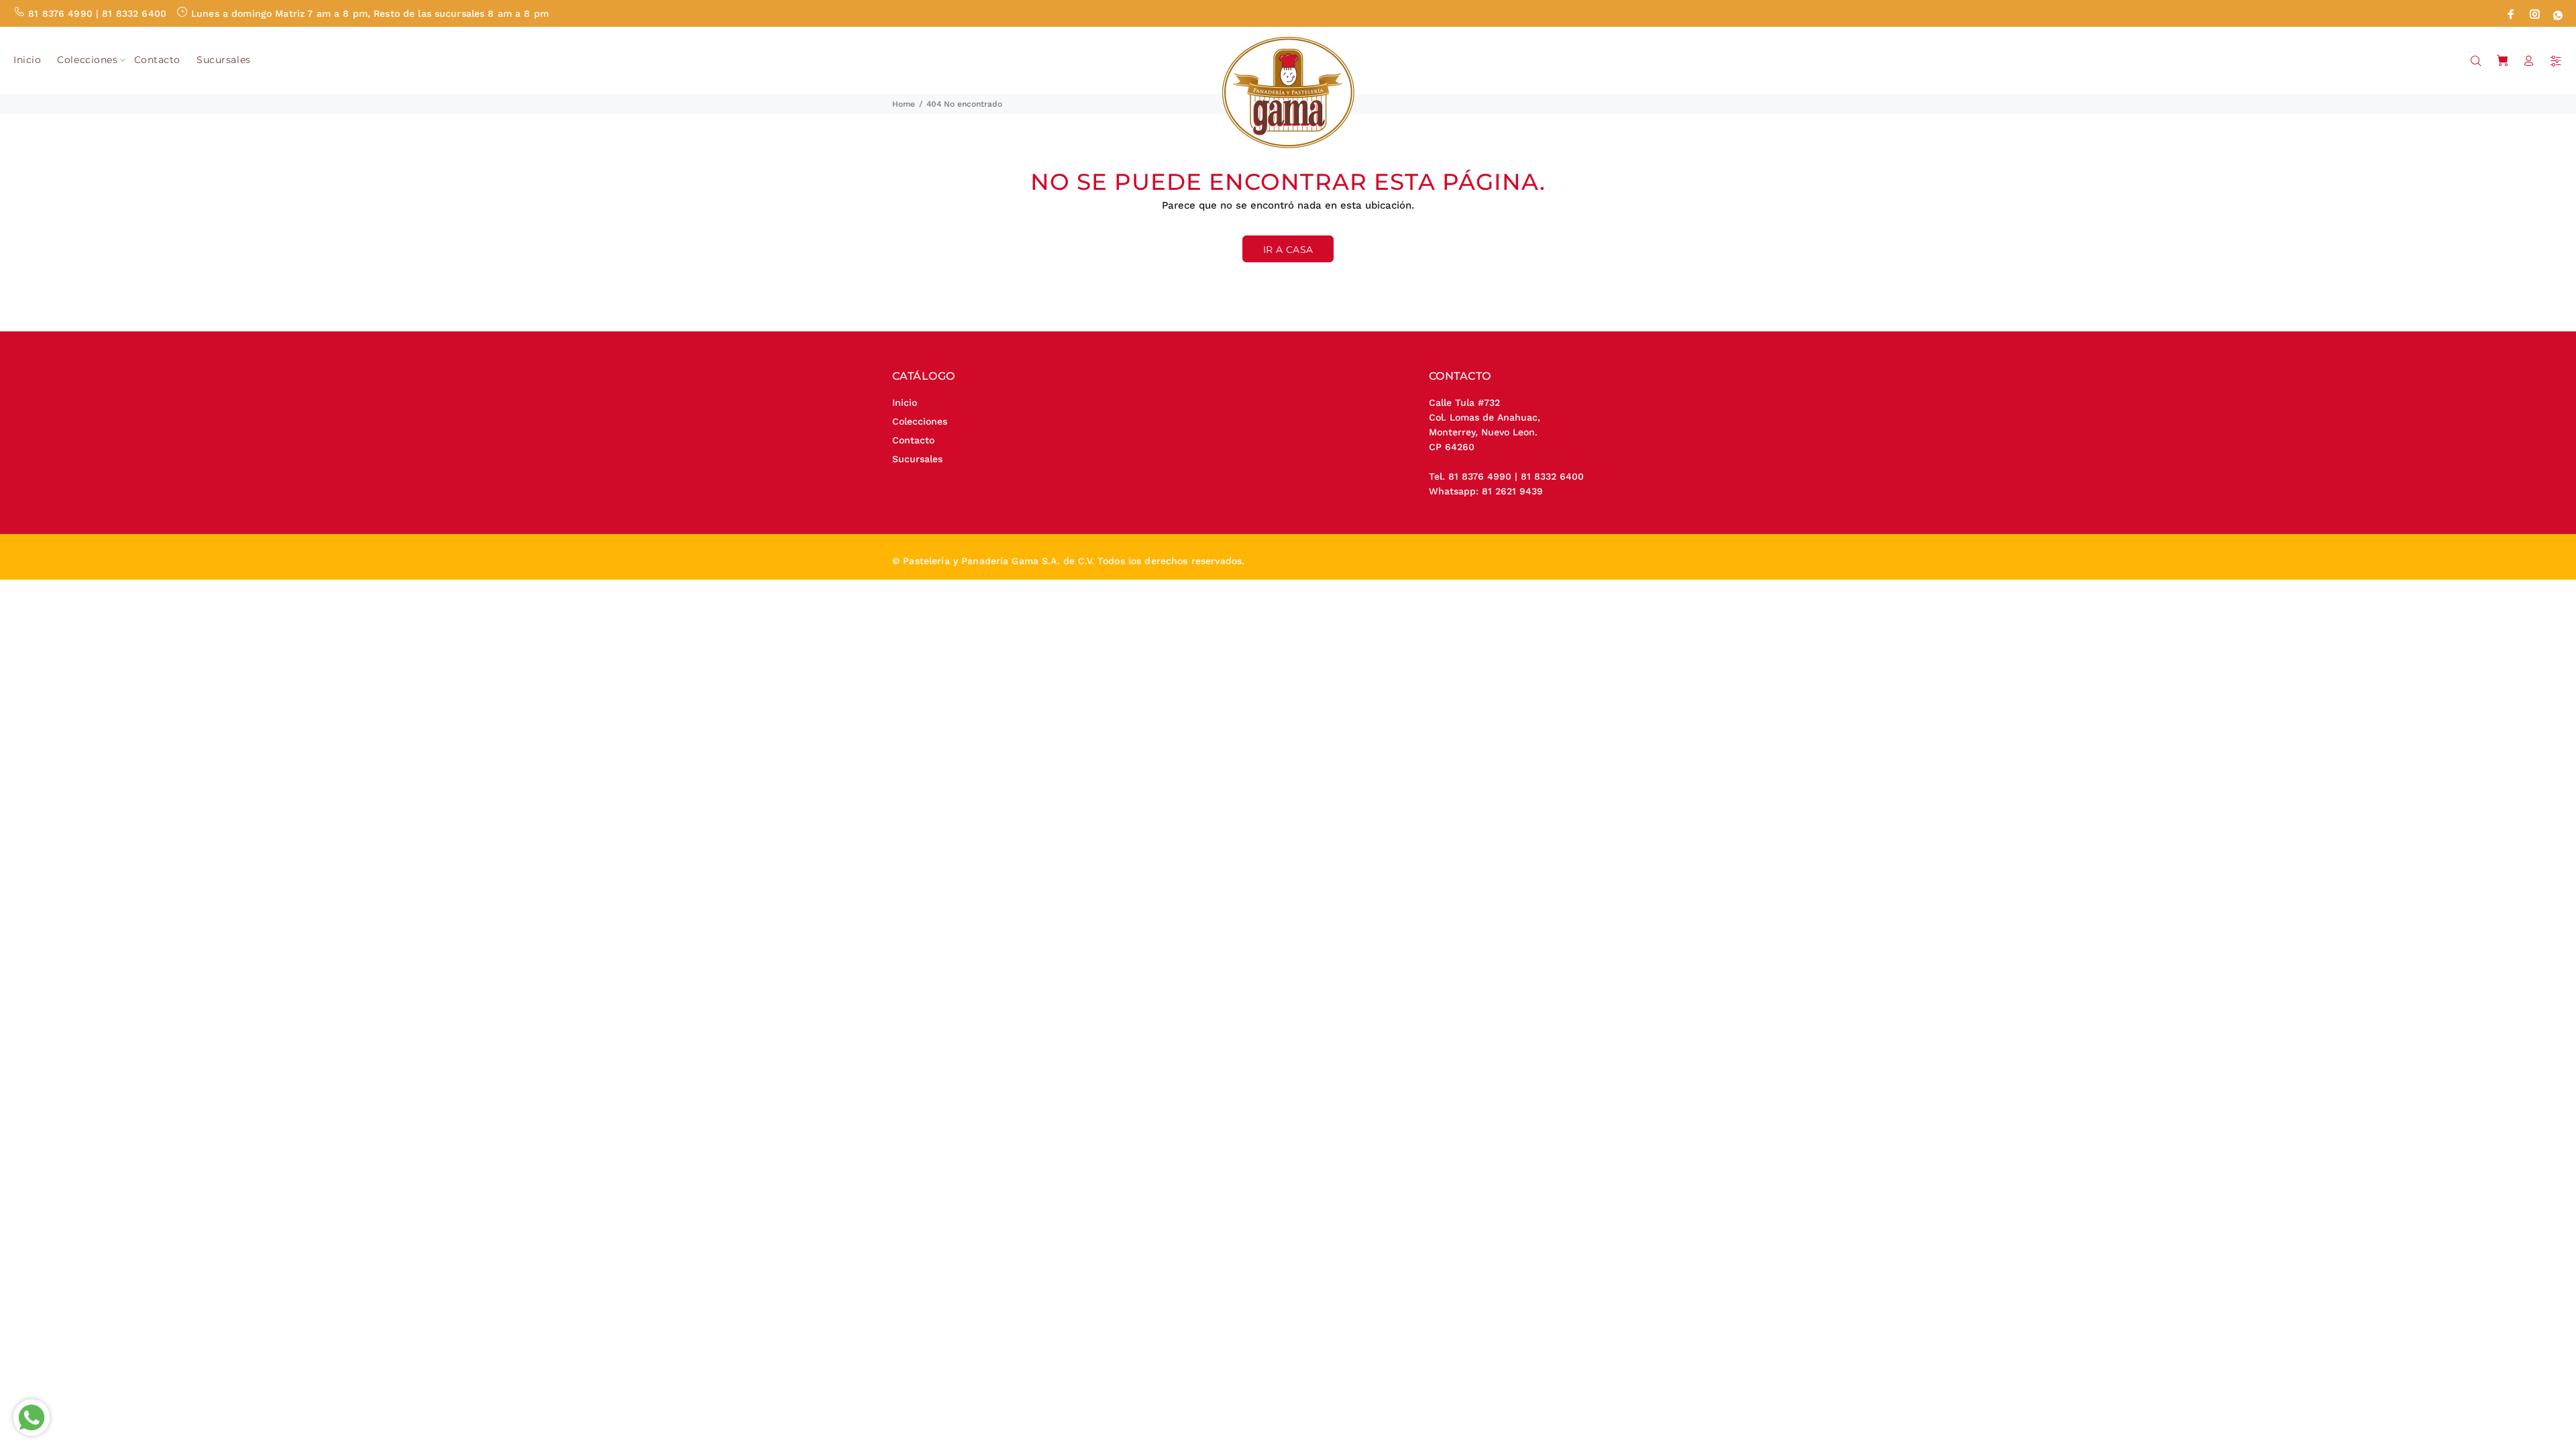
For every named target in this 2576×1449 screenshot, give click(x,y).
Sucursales (917, 459)
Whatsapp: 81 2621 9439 (1486, 491)
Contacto (913, 440)
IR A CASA (1288, 250)
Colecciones (920, 421)
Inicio (905, 402)
